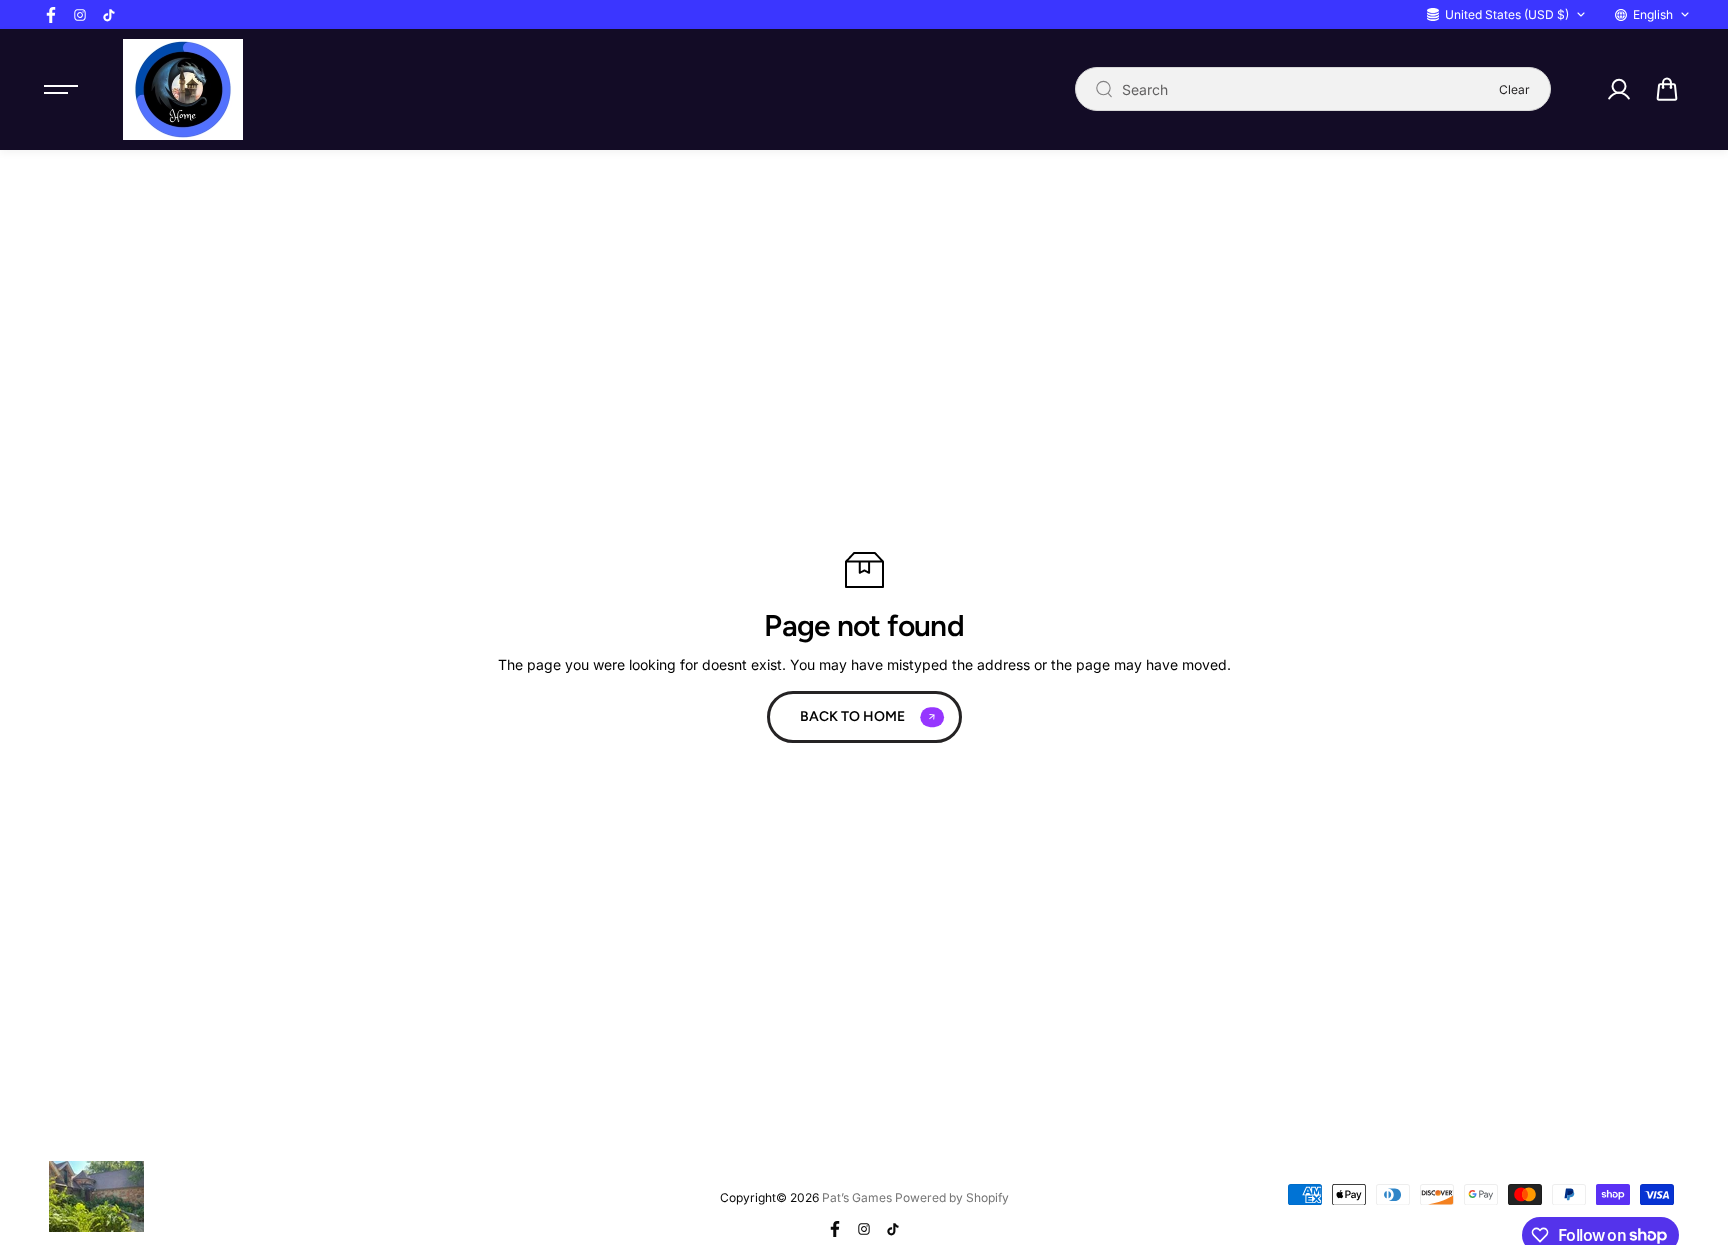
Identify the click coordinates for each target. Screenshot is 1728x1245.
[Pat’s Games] (183, 89)
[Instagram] (80, 15)
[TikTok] (109, 15)
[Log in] (1618, 89)
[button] (1667, 89)
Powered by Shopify (952, 1197)
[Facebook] (51, 15)
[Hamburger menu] (61, 89)
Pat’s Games (857, 1197)
